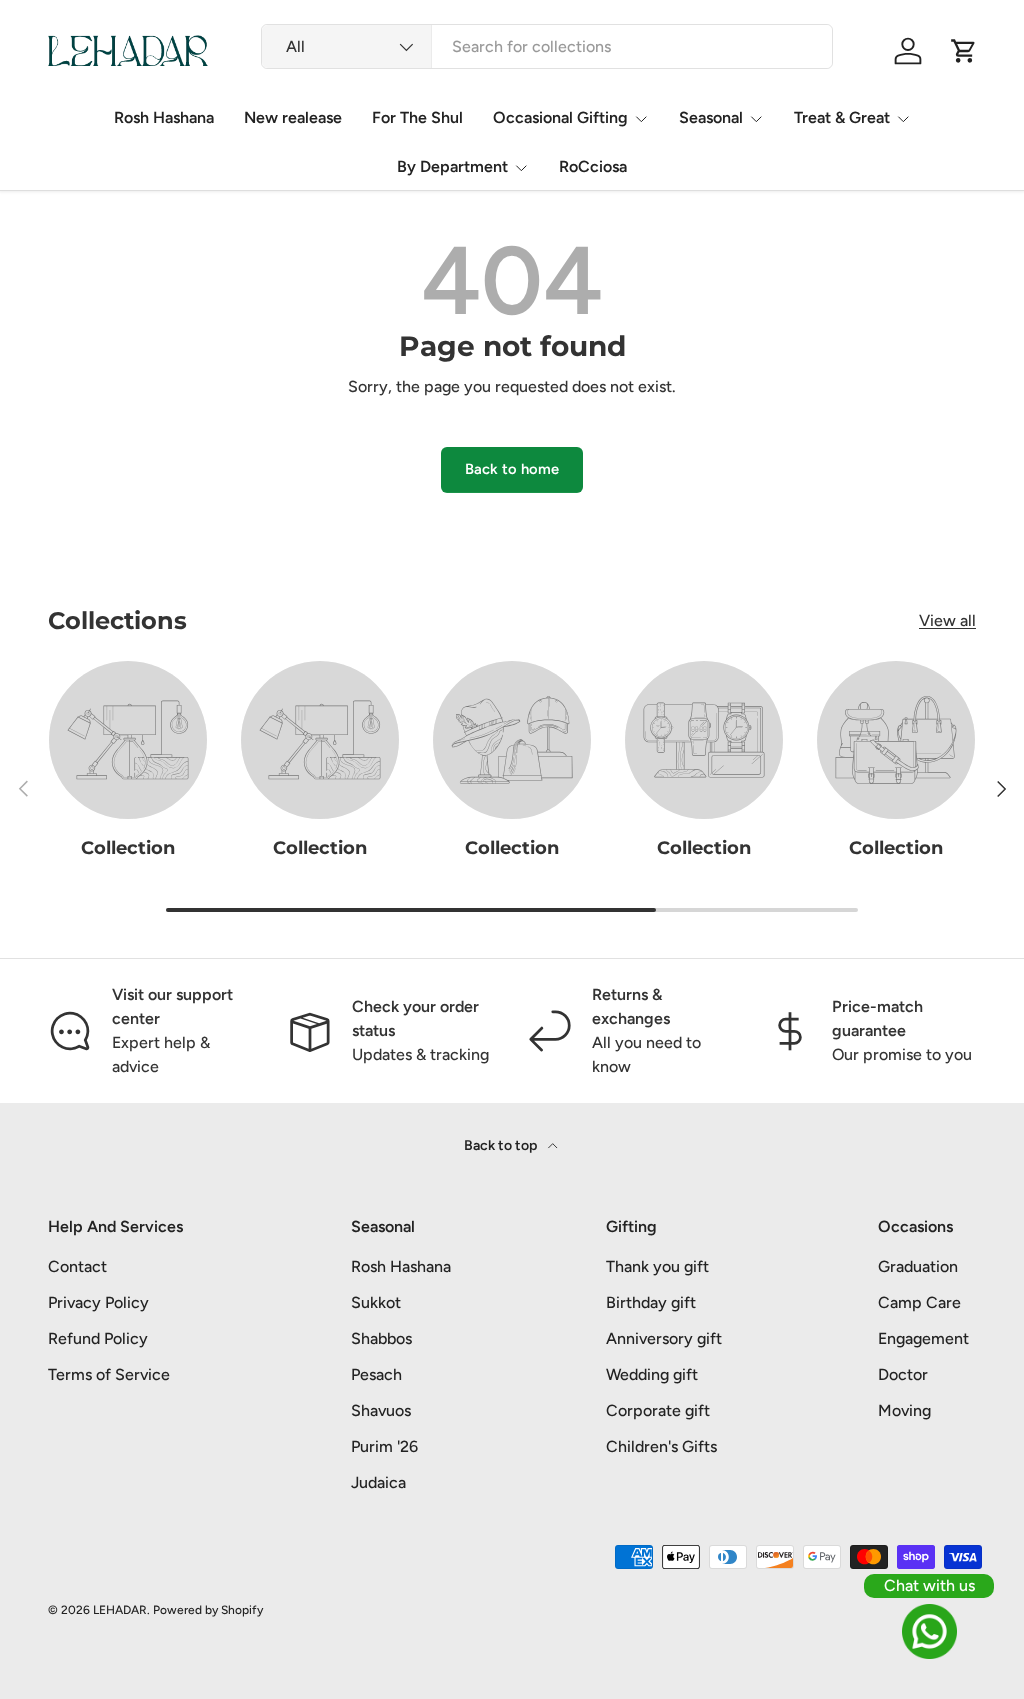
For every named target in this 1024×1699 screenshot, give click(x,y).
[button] (964, 51)
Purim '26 (384, 1446)
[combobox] (547, 46)
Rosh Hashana (164, 117)
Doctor (903, 1374)
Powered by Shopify (208, 1610)
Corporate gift (658, 1410)
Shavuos (381, 1410)
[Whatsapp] (929, 1631)
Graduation (918, 1266)
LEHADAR (120, 1610)
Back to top (502, 1145)
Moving (904, 1410)
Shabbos (381, 1338)
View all (947, 620)
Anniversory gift (664, 1338)
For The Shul (417, 117)
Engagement (923, 1338)
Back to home (512, 469)
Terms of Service (109, 1374)
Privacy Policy (98, 1302)
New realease (293, 117)
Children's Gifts (661, 1446)
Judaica (378, 1482)
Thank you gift (657, 1266)
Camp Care (919, 1302)
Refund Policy (98, 1338)
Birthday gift (651, 1302)
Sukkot (376, 1302)
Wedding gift (652, 1374)
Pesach (376, 1374)
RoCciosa (593, 166)
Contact (77, 1266)
